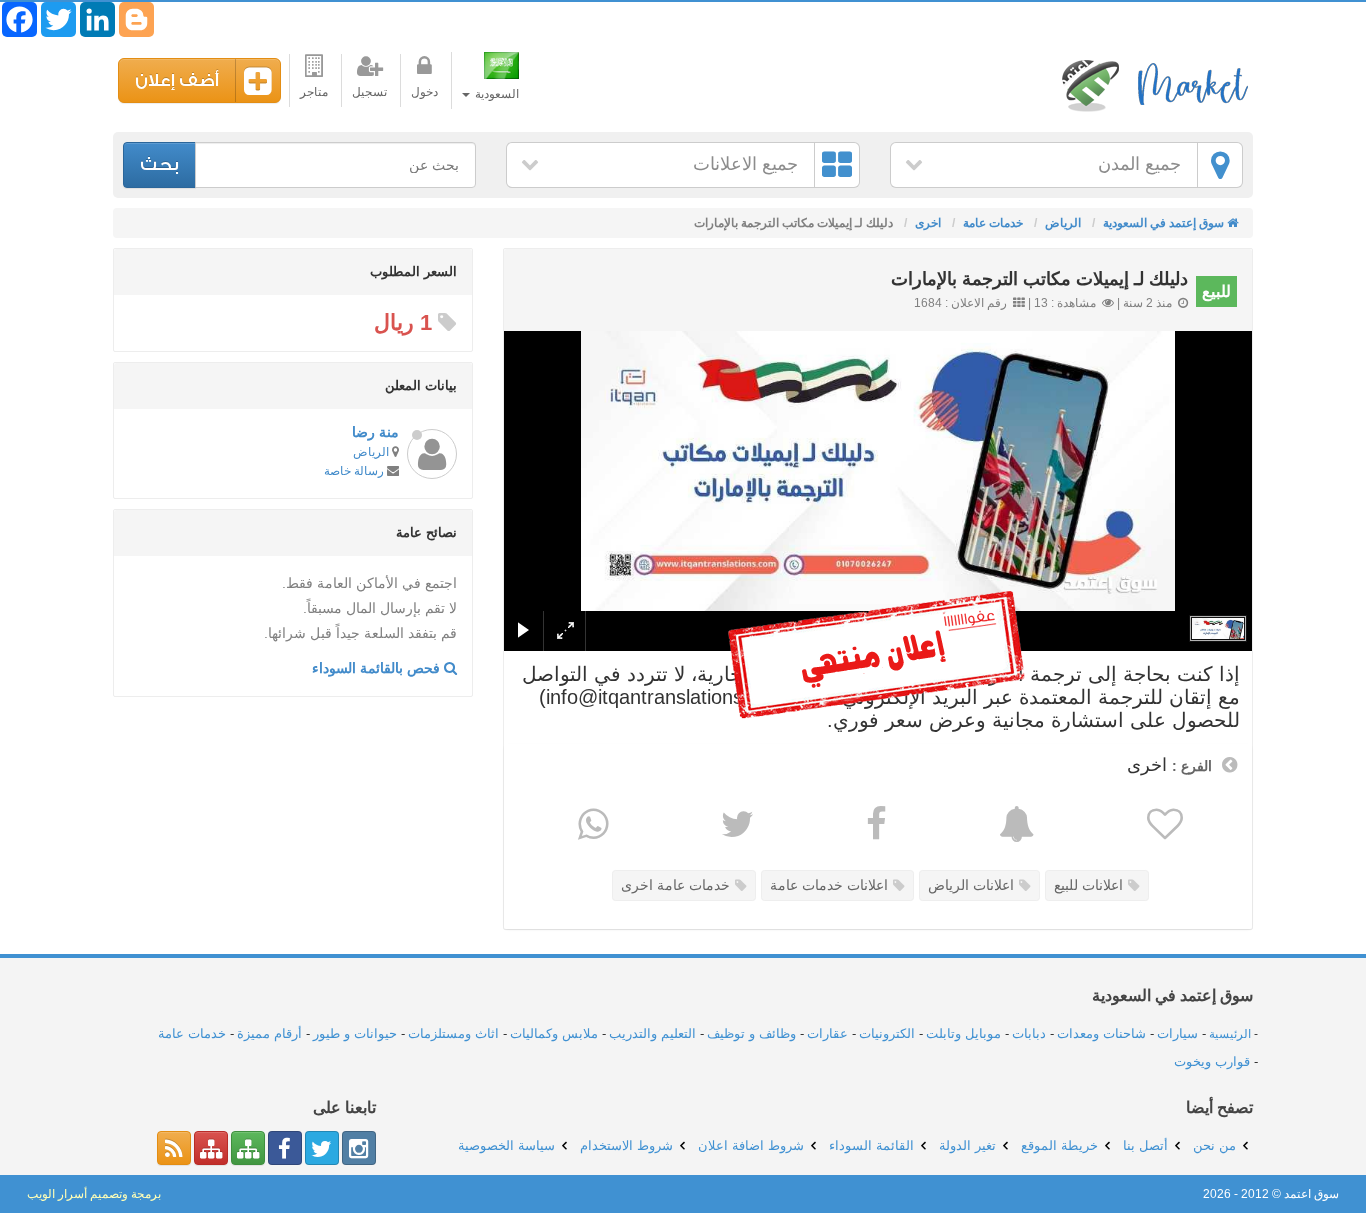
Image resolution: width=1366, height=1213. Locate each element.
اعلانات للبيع (1088, 885)
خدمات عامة (192, 1033)
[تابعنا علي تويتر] (322, 1148)
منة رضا (375, 432)
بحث (159, 164)
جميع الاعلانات (745, 164)
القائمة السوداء (871, 1145)
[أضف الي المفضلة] (1162, 824)
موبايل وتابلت (963, 1033)
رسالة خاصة (354, 471)
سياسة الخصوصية (506, 1145)
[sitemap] (248, 1148)
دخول (424, 92)
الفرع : (1192, 766)
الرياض (371, 452)
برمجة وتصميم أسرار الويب (94, 1194)
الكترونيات (887, 1033)
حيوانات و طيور (355, 1033)
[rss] (174, 1148)
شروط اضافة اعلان (751, 1145)
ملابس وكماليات (554, 1033)
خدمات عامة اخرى (675, 885)
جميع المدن (1139, 164)
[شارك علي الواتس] (591, 824)
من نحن (1214, 1145)
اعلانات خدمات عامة (829, 885)
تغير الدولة (967, 1145)
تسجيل (369, 92)
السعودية (495, 94)
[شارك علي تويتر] (735, 824)
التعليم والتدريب (652, 1033)
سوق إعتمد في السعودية (1153, 84)
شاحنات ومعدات (1101, 1033)
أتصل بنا (1145, 1145)
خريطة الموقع (1059, 1145)
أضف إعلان (177, 80)
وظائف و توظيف (751, 1033)
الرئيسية (1230, 1034)
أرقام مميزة (269, 1033)
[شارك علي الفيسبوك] (874, 824)
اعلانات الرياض (971, 885)
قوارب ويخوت (1212, 1061)
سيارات (1177, 1033)
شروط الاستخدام (626, 1145)
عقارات (827, 1033)
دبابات (1029, 1033)
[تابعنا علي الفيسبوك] (285, 1148)
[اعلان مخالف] (1014, 824)
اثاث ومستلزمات (453, 1033)
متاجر (314, 92)
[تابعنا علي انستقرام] (359, 1148)
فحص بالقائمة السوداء (378, 668)
